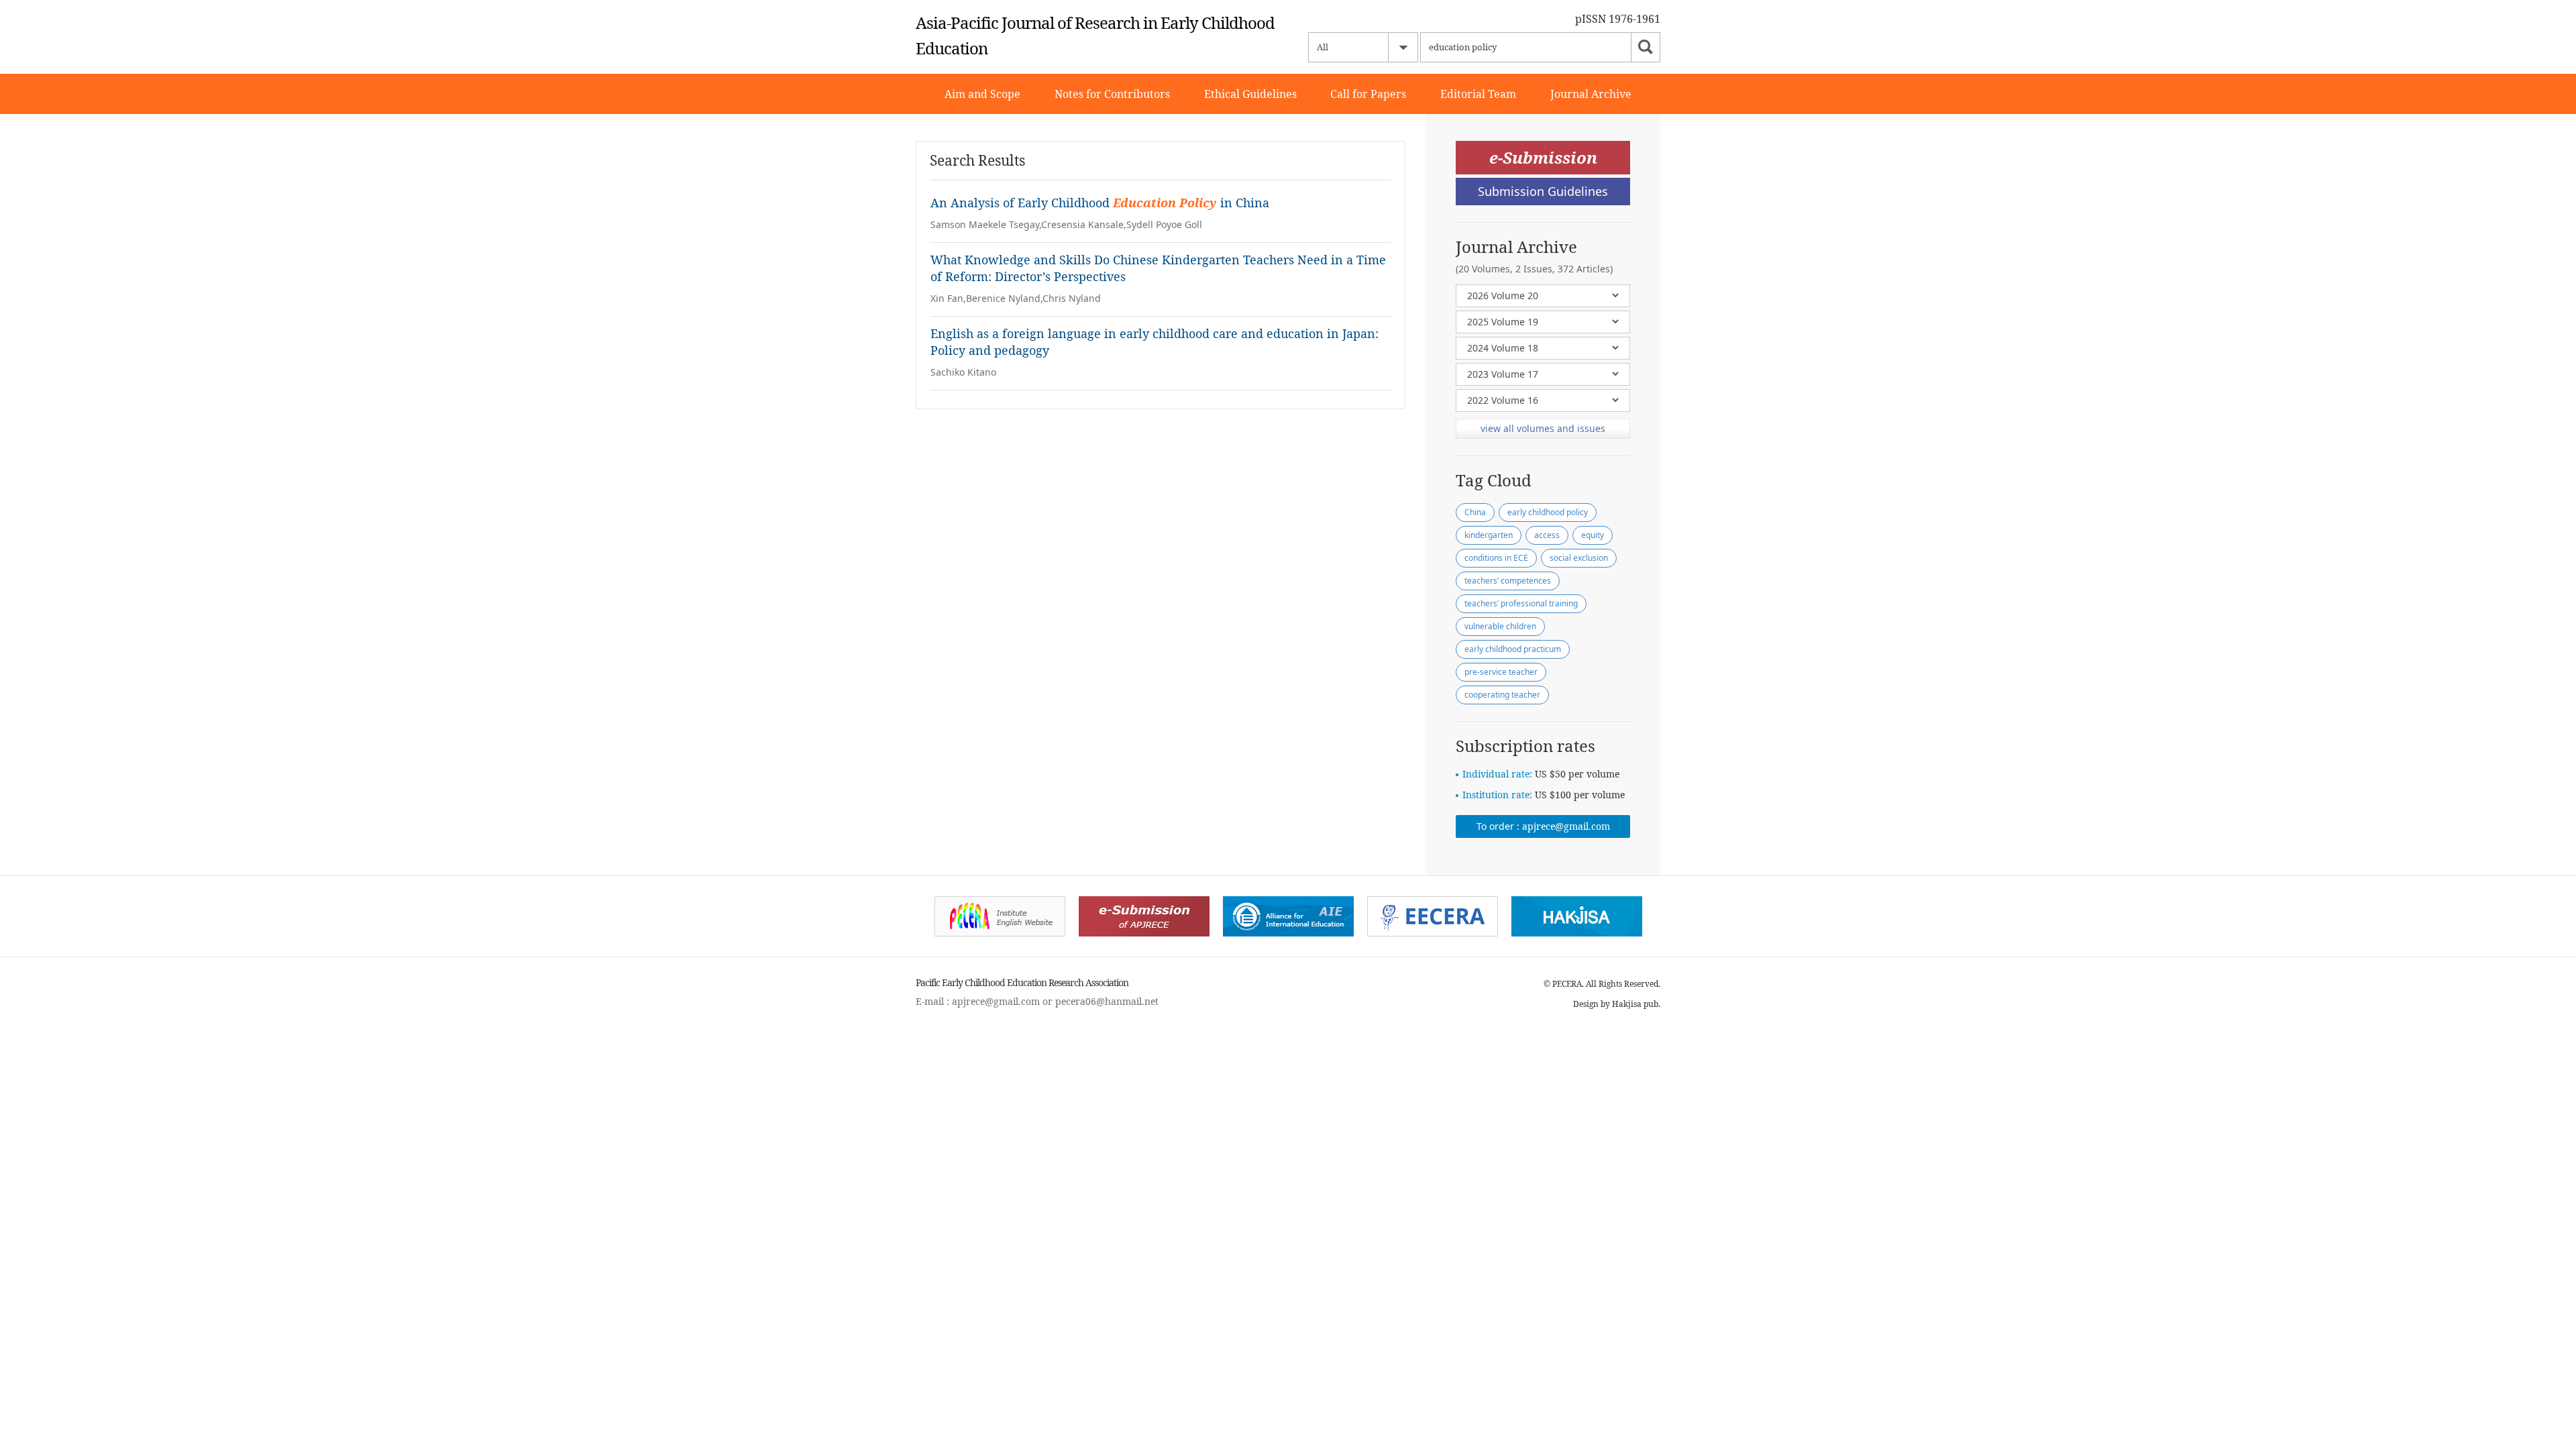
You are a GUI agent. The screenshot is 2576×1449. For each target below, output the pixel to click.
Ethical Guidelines (1250, 94)
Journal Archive (1591, 94)
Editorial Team (1478, 94)
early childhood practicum (1513, 649)
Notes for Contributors (1112, 94)
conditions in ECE (1496, 558)
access (1547, 535)
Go (1646, 47)
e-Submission (1543, 157)
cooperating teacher (1502, 695)
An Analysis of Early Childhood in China (1100, 203)
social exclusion (1579, 558)
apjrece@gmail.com (1566, 826)
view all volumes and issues (1543, 428)
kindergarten (1489, 535)
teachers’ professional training (1521, 603)
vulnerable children (1500, 626)
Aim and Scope (982, 94)
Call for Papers (1368, 94)
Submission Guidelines (1543, 191)
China (1475, 512)
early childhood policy (1548, 512)
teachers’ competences (1508, 581)
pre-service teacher (1501, 672)
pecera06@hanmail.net (1107, 1001)
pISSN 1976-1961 (1618, 19)
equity (1593, 535)
